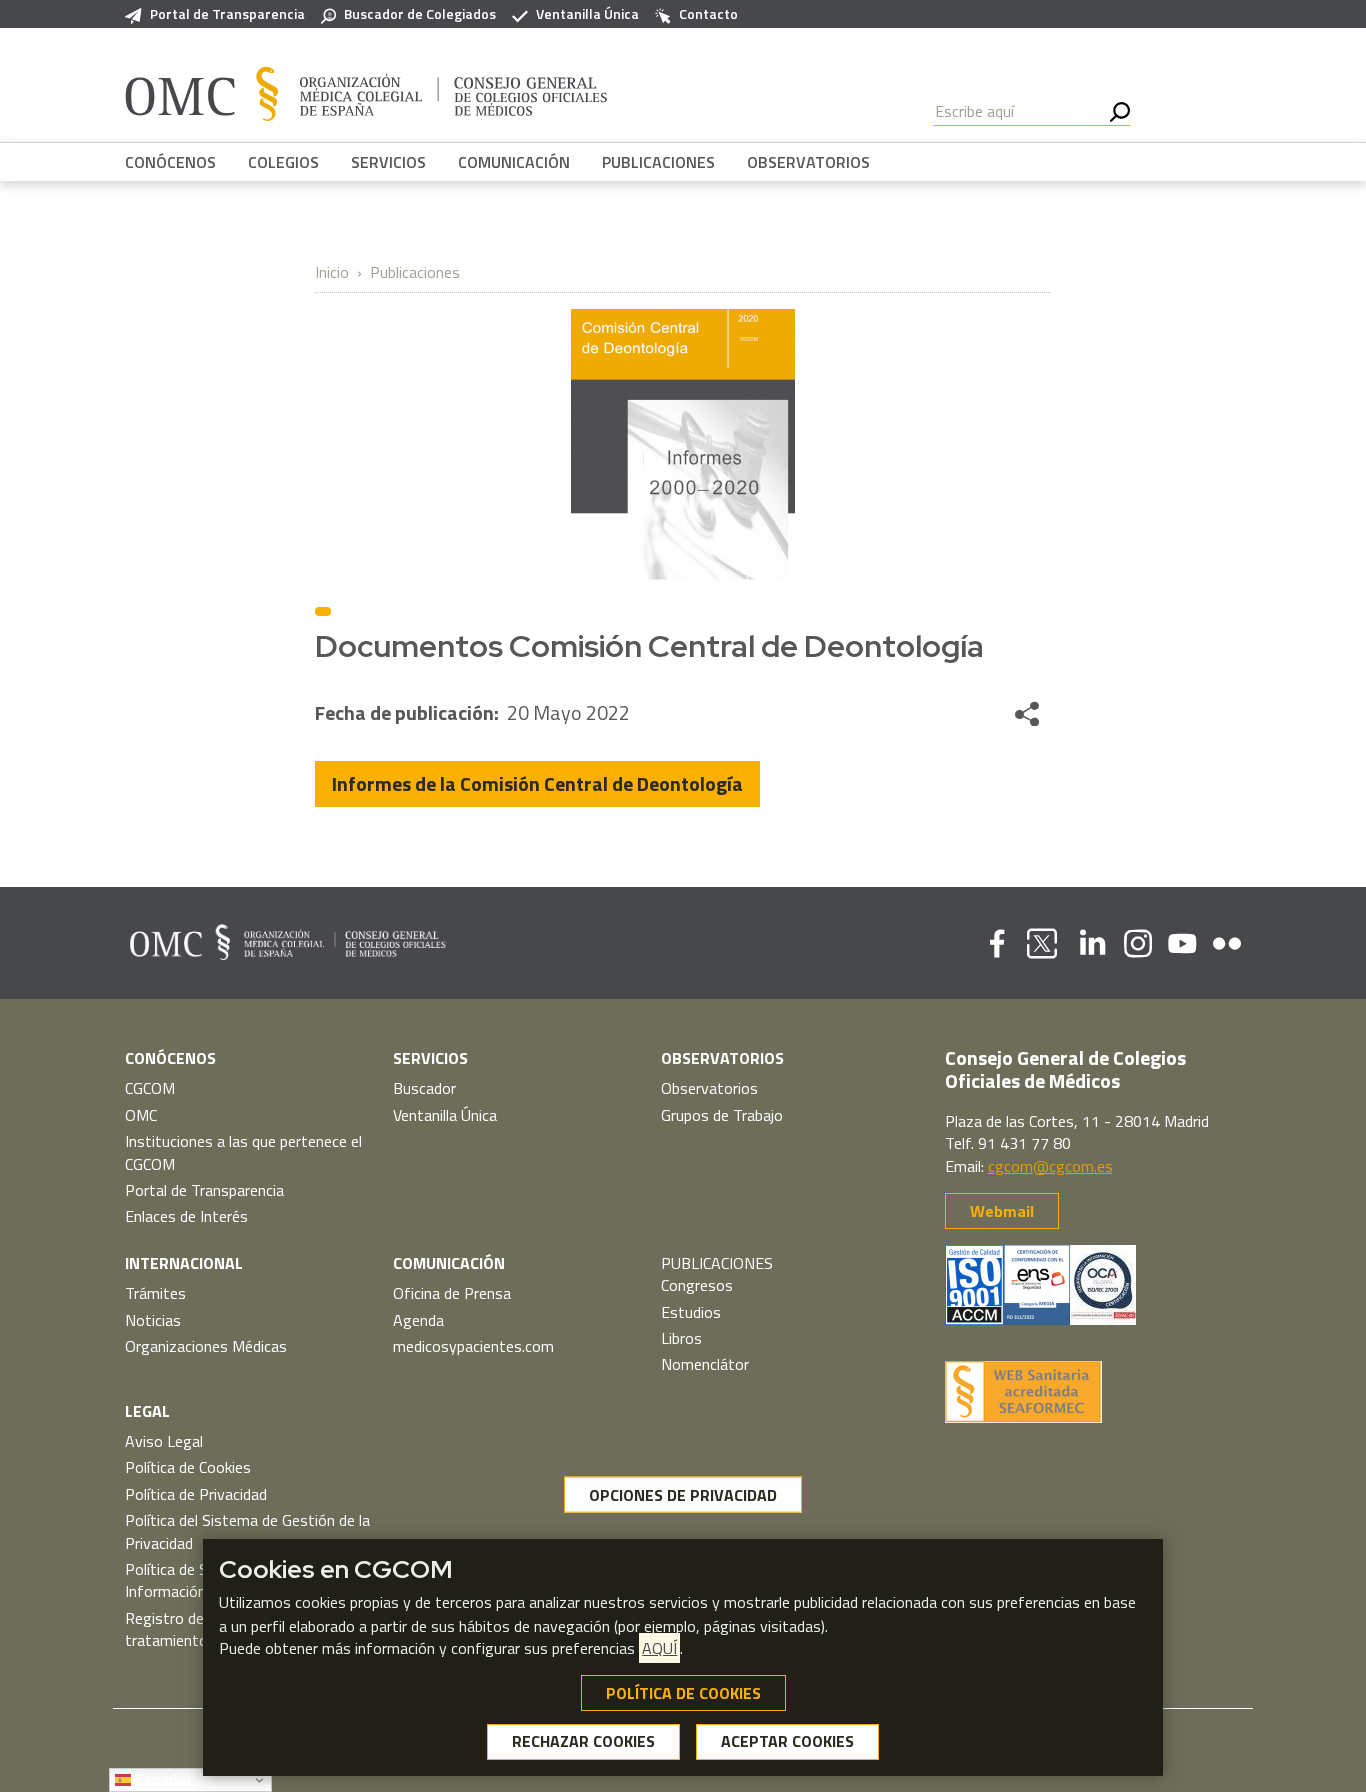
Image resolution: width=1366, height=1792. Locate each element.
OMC (141, 1115)
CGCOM (150, 1088)
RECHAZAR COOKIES (583, 1742)
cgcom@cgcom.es (1050, 1166)
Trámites (155, 1293)
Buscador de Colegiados (420, 14)
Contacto (708, 14)
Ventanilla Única (587, 14)
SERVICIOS (388, 162)
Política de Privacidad (196, 1494)
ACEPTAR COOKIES (787, 1742)
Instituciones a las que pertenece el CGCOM (243, 1152)
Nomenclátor (705, 1364)
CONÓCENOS (170, 162)
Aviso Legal (164, 1441)
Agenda (418, 1320)
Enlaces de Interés (186, 1216)
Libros (681, 1338)
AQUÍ (659, 1648)
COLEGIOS (283, 162)
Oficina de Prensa (452, 1293)
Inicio (332, 272)
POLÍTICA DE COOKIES (683, 1693)
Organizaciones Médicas (206, 1346)
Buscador (424, 1088)
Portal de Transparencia (227, 14)
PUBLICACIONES (658, 162)
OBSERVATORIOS (808, 162)
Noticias (153, 1320)
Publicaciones (415, 272)
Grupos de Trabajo (722, 1115)
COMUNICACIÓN (514, 162)
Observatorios (709, 1088)
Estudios (691, 1312)
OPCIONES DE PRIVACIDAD (683, 1495)
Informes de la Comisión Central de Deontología (537, 783)
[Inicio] (366, 93)
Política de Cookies (188, 1467)
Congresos (697, 1285)
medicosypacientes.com (473, 1346)
